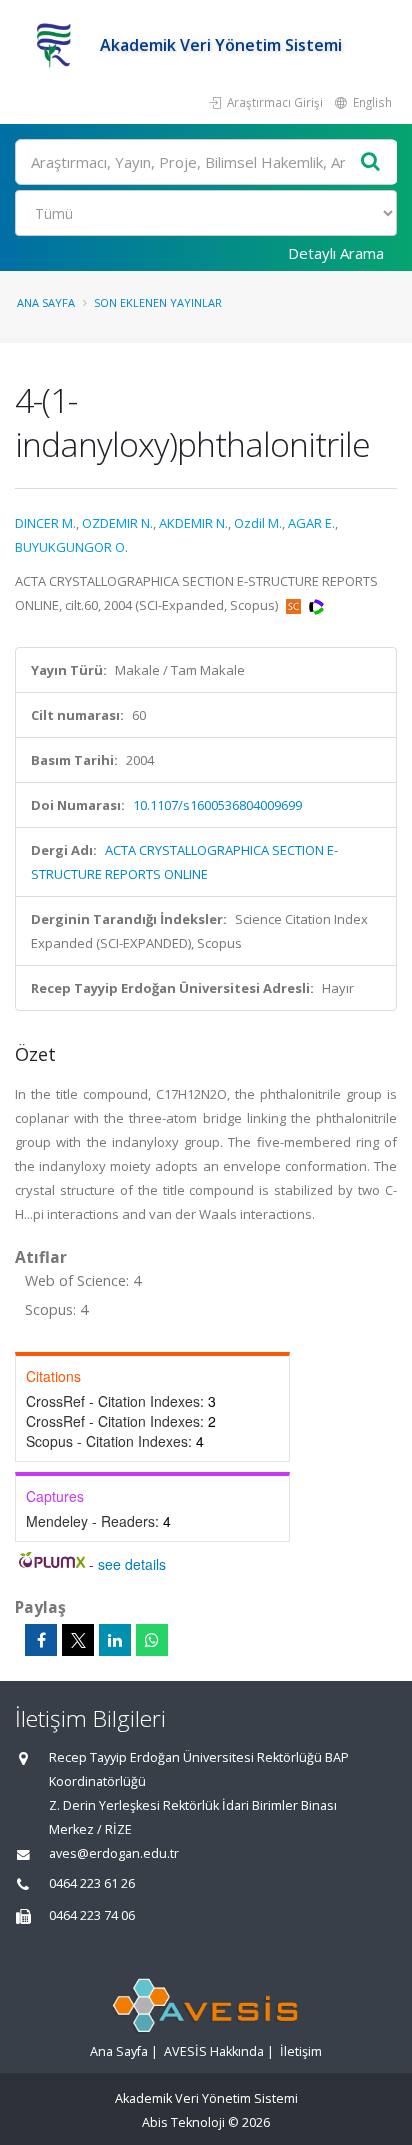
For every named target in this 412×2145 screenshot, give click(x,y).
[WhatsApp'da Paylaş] (152, 1640)
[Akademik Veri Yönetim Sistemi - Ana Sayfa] (57, 45)
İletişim (301, 2051)
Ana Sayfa (46, 302)
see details (132, 1564)
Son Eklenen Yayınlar (158, 302)
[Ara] (371, 162)
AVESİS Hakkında (214, 2051)
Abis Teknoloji (183, 2122)
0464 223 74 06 (92, 1915)
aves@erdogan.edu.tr (114, 1853)
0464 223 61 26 (92, 1883)
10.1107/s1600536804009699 (217, 805)
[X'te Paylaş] (78, 1640)
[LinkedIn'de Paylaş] (115, 1640)
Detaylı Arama (336, 253)
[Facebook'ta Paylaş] (41, 1640)
